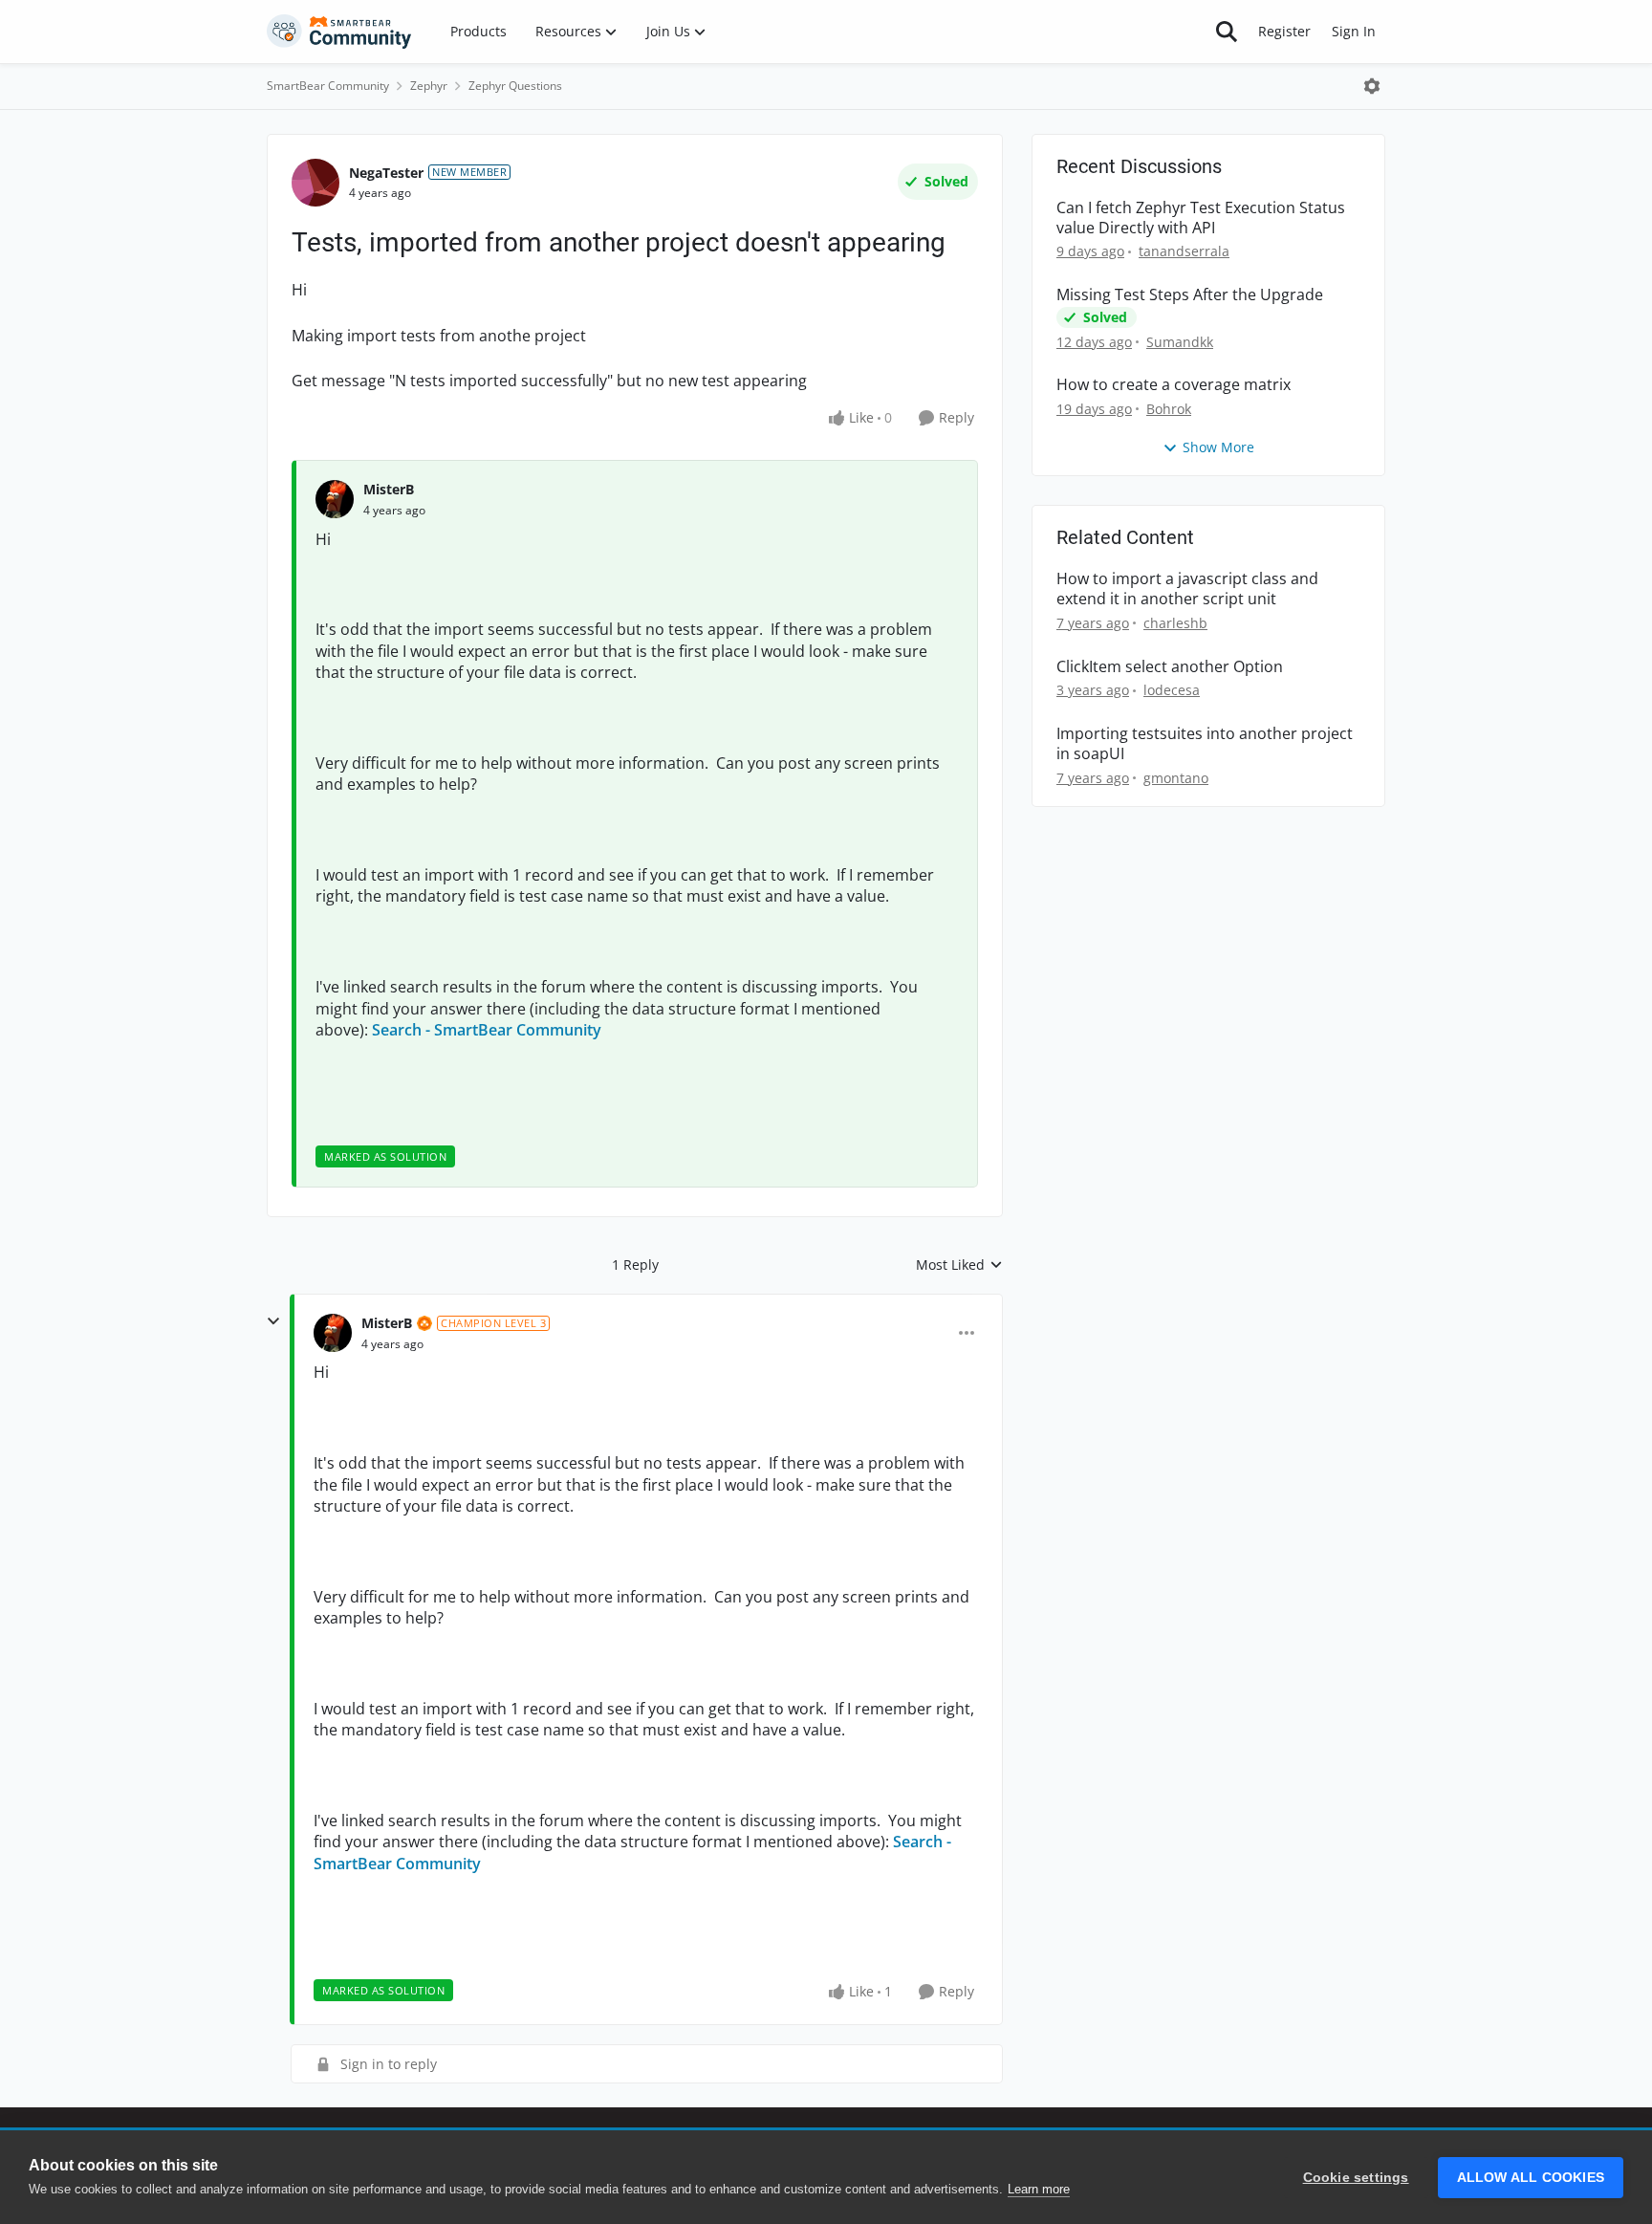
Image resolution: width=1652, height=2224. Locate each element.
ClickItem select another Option (1170, 667)
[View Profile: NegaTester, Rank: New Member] (315, 183)
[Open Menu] (1372, 86)
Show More (1218, 447)
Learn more (1039, 2189)
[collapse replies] (273, 1321)
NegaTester (386, 173)
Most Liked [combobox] (959, 1265)
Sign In (1354, 31)
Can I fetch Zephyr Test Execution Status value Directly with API (1201, 218)
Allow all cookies (1531, 2178)
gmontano (1176, 778)
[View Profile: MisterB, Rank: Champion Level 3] (333, 1333)
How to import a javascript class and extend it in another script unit (1187, 589)
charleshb (1175, 623)
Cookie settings (1356, 2178)
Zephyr (429, 86)
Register (1284, 31)
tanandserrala (1184, 251)
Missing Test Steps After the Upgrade (1190, 295)
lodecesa (1172, 690)
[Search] (1227, 32)
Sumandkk (1180, 342)
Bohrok (1169, 409)
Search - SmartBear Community (487, 1030)
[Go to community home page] (339, 32)
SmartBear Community (328, 86)
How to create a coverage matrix (1174, 385)
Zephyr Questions (515, 86)
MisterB (389, 489)
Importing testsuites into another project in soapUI (1205, 744)
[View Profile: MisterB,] (335, 499)
